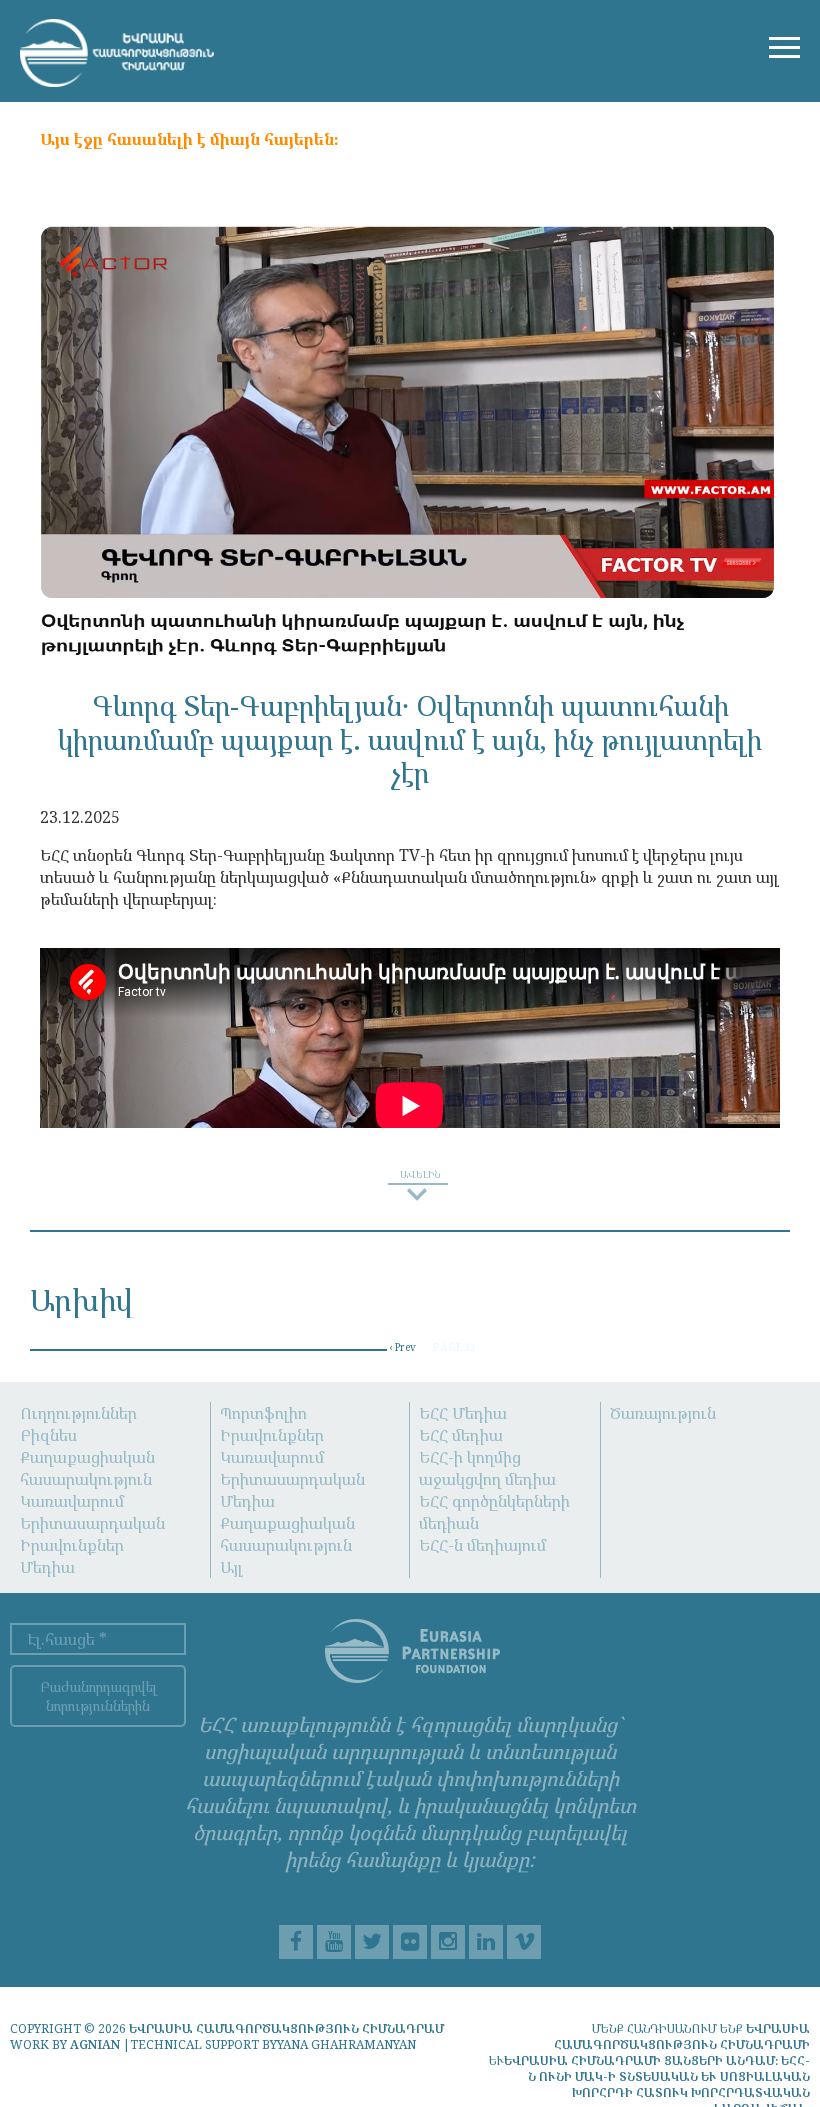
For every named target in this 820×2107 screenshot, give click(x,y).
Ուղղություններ (78, 1413)
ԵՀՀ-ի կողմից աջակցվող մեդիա (487, 1468)
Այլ (231, 1567)
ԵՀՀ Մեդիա (463, 1413)
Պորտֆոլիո (263, 1413)
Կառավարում (72, 1501)
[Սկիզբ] (117, 53)
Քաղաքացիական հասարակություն (87, 1468)
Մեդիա (47, 1567)
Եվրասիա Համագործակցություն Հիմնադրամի (682, 2036)
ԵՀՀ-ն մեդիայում (482, 1545)
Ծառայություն (663, 1413)
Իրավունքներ (72, 1545)
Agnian (95, 2044)
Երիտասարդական (92, 1523)
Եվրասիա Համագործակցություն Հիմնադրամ (286, 2028)
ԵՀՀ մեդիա (461, 1435)
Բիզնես (48, 1435)
